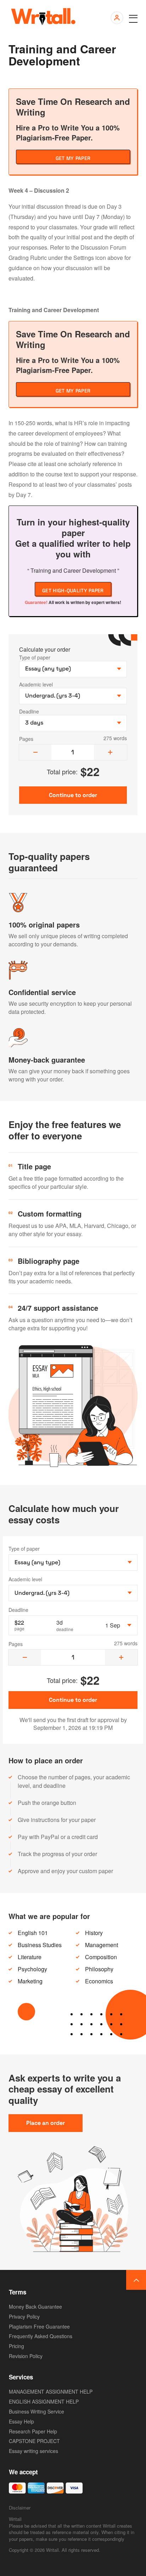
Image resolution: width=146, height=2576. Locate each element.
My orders (116, 18)
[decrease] (35, 752)
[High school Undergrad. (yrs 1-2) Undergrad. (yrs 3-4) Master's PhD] (73, 1593)
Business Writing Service (36, 2411)
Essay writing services (33, 2451)
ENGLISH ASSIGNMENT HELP (44, 2401)
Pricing (16, 2346)
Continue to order (73, 1700)
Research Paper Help (33, 2431)
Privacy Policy (24, 2316)
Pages (26, 739)
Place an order (46, 2123)
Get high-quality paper (73, 590)
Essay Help (21, 2421)
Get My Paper (73, 158)
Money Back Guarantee (35, 2307)
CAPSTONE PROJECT (34, 2441)
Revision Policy (26, 2356)
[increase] (110, 752)
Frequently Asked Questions (41, 2336)
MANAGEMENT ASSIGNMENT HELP (51, 2391)
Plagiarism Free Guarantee (39, 2326)
